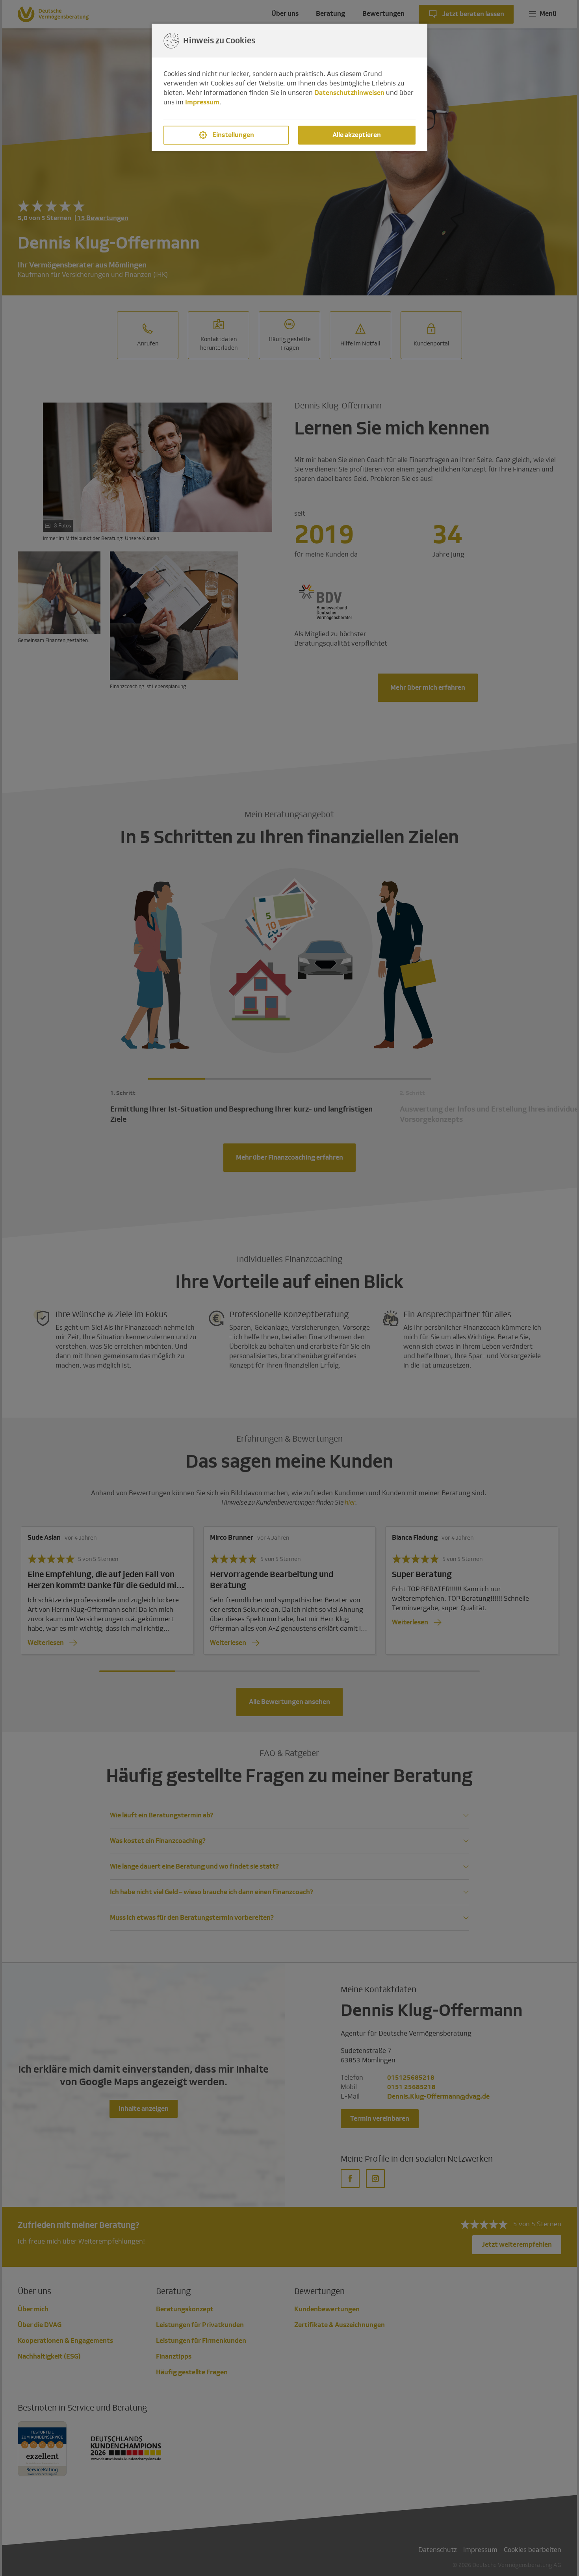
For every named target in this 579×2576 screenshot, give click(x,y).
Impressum (202, 102)
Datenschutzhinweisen (349, 93)
